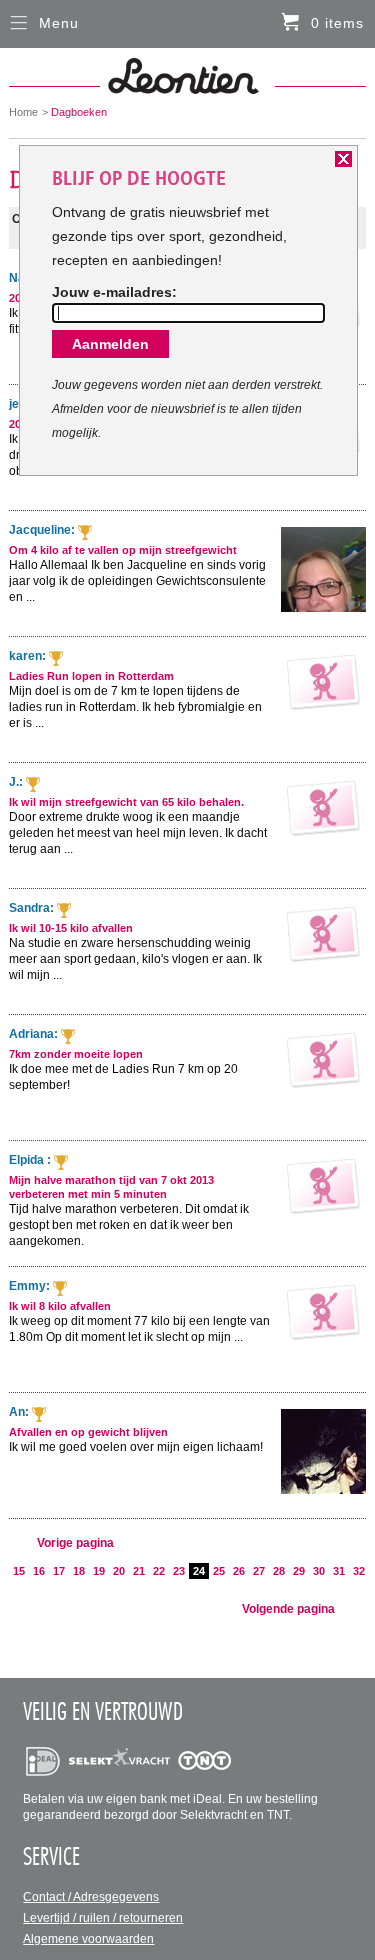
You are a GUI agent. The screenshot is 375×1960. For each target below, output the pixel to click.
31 (339, 1571)
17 (59, 1571)
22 (159, 1571)
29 (299, 1571)
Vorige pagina (75, 1543)
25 (219, 1571)
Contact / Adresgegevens (91, 1897)
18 (79, 1571)
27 (259, 1571)
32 (359, 1571)
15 (19, 1571)
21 (139, 1571)
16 (39, 1571)
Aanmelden (110, 344)
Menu (59, 23)
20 (119, 1571)
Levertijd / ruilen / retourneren (103, 1918)
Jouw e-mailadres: (114, 292)
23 (179, 1571)
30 (319, 1571)
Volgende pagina (288, 1609)
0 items (337, 23)
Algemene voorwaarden (88, 1939)
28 (279, 1571)
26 (239, 1571)
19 (99, 1571)
